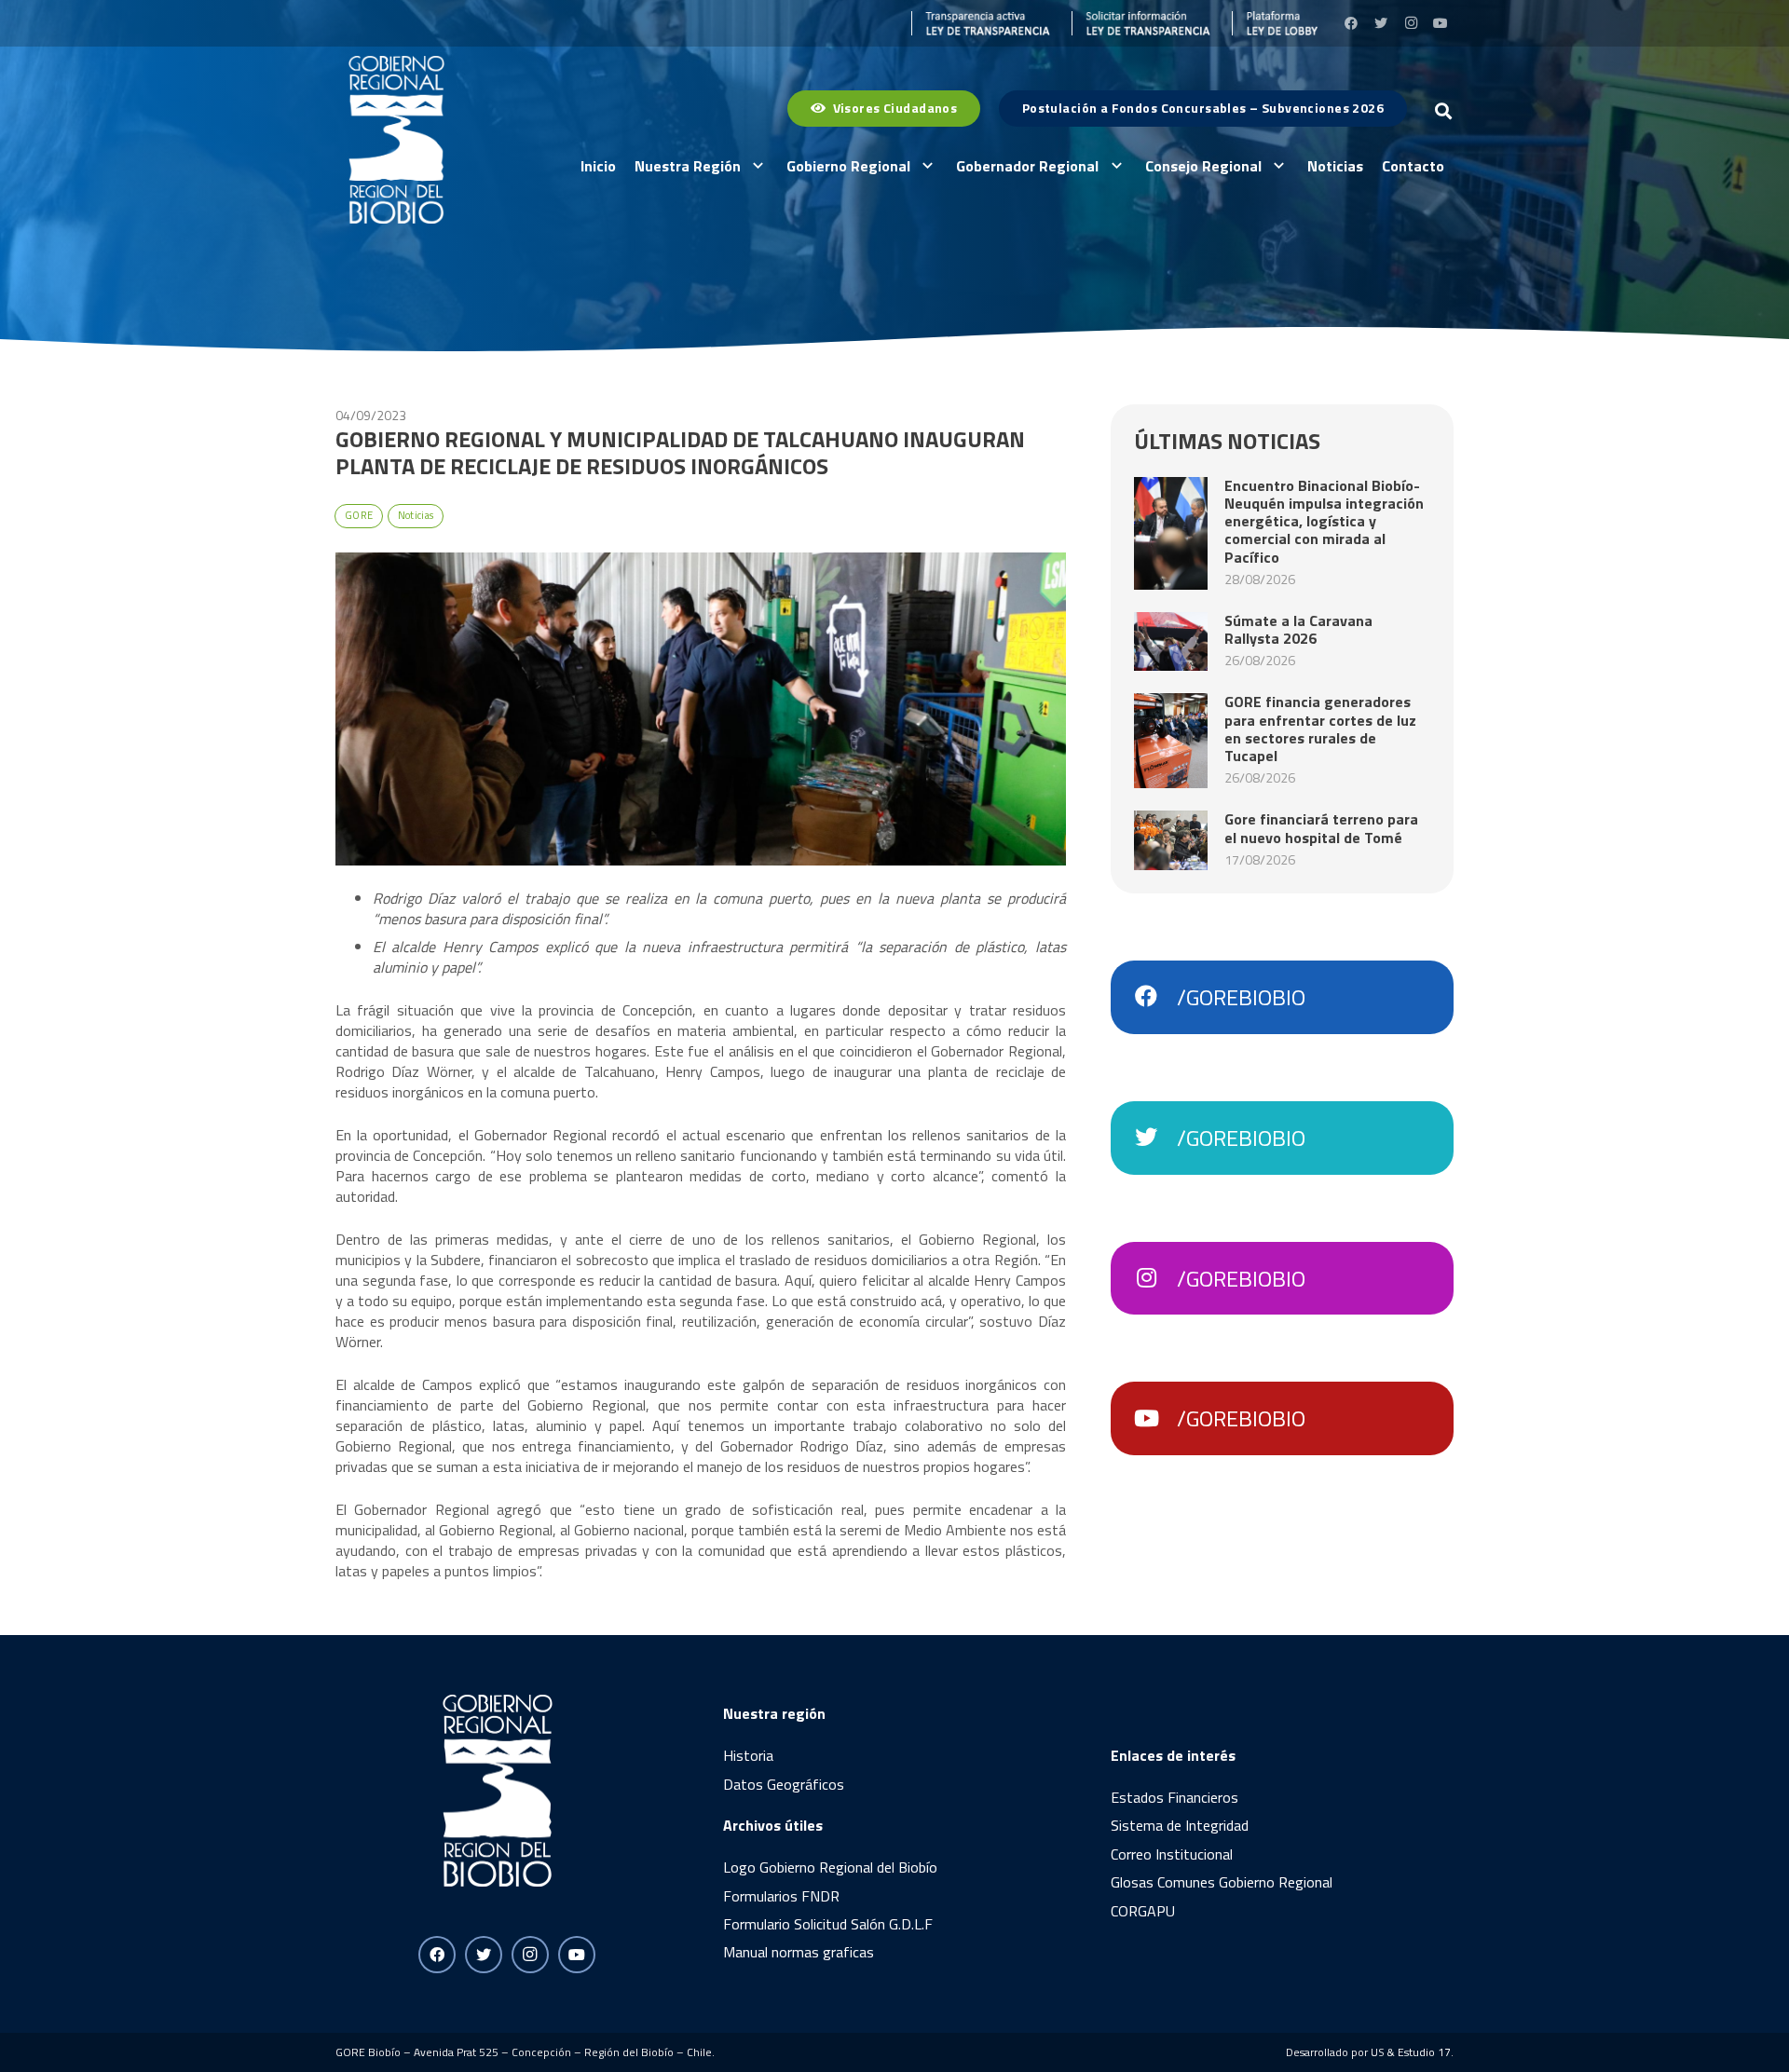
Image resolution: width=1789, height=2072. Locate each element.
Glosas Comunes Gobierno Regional (1222, 1882)
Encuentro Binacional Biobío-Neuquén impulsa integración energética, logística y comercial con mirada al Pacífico (1324, 521)
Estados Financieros (1174, 1797)
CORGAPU (1143, 1911)
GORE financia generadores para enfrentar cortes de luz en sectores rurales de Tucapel (1320, 729)
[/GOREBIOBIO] (1155, 997)
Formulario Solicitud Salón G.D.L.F (828, 1924)
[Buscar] (1443, 111)
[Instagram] (1411, 23)
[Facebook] (1351, 23)
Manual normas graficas (799, 1952)
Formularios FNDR (781, 1896)
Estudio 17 (1424, 2052)
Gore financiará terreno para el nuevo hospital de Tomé (1321, 828)
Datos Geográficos (784, 1784)
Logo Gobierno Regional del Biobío (830, 1867)
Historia (748, 1755)
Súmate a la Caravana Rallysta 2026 (1298, 629)
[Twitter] (1381, 23)
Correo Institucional (1172, 1854)
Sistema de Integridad (1180, 1825)
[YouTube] (1441, 23)
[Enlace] (981, 23)
